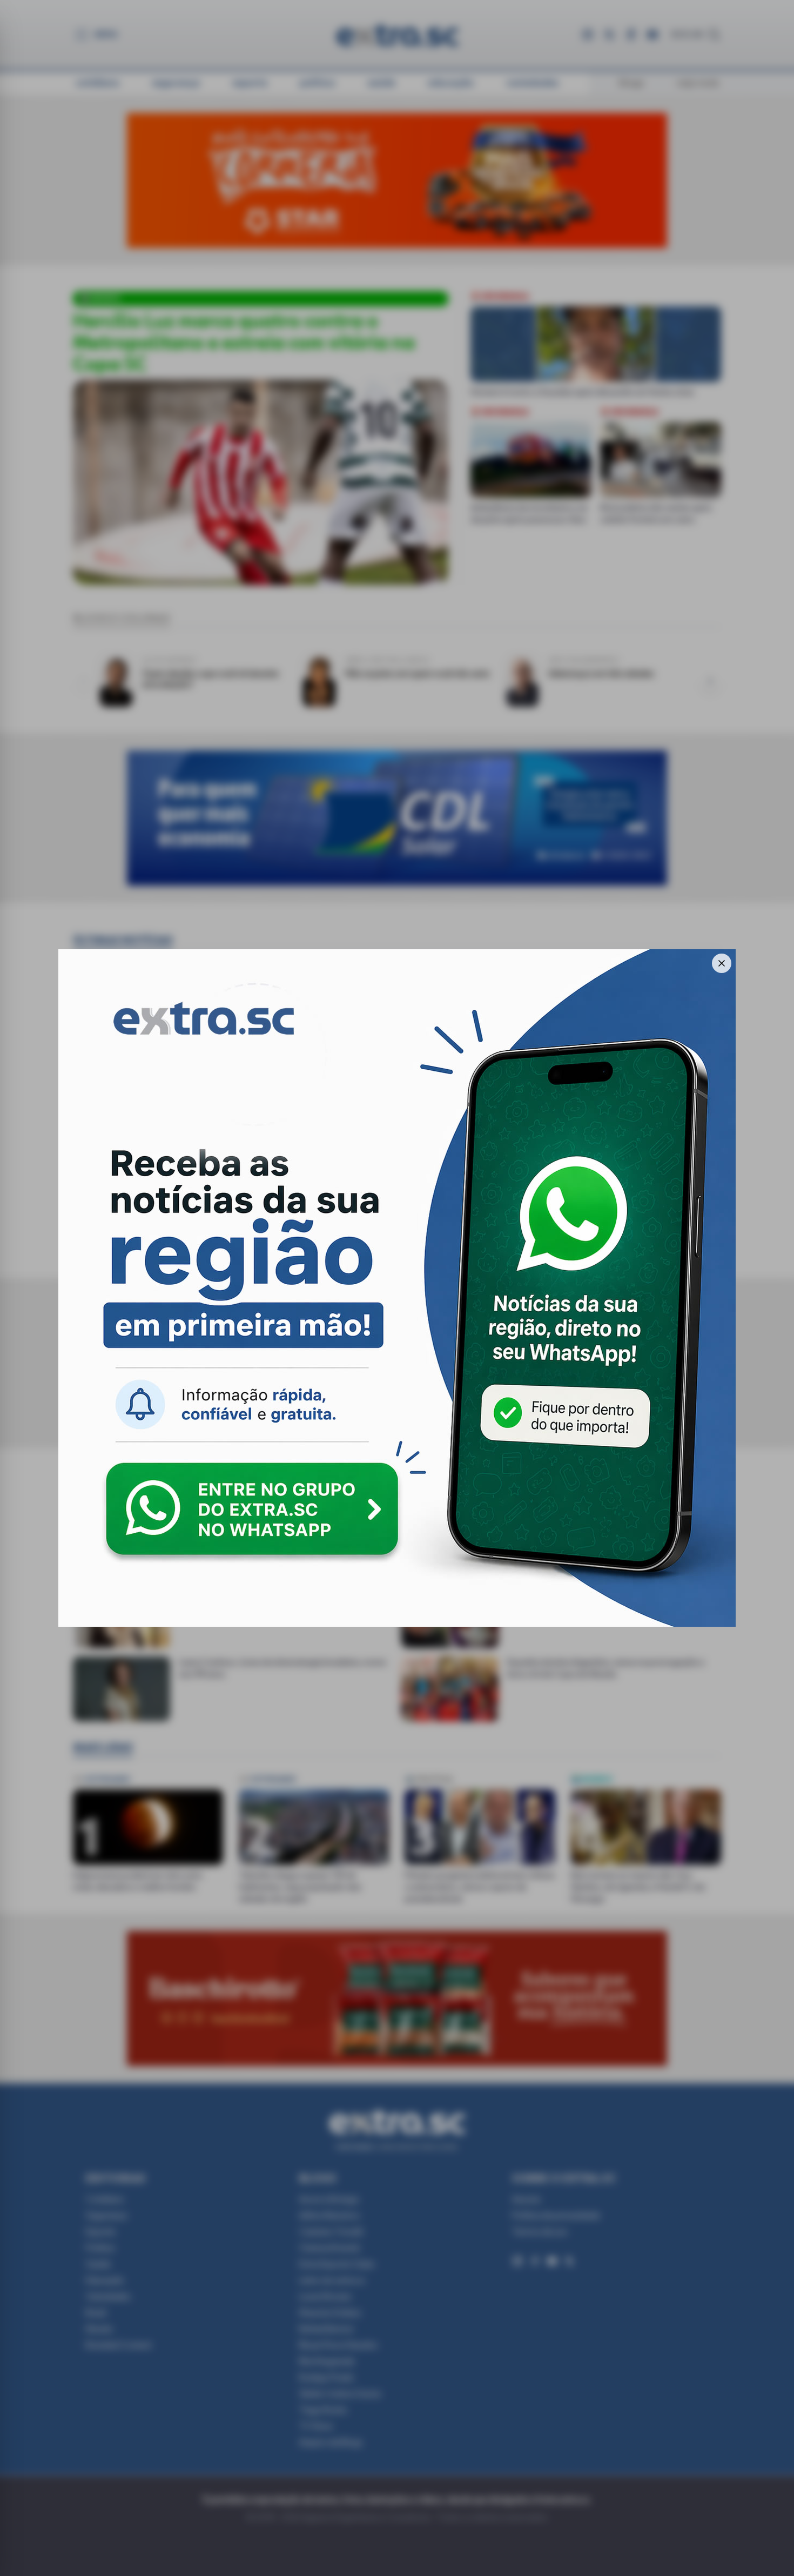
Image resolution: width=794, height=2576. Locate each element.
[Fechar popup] (722, 963)
